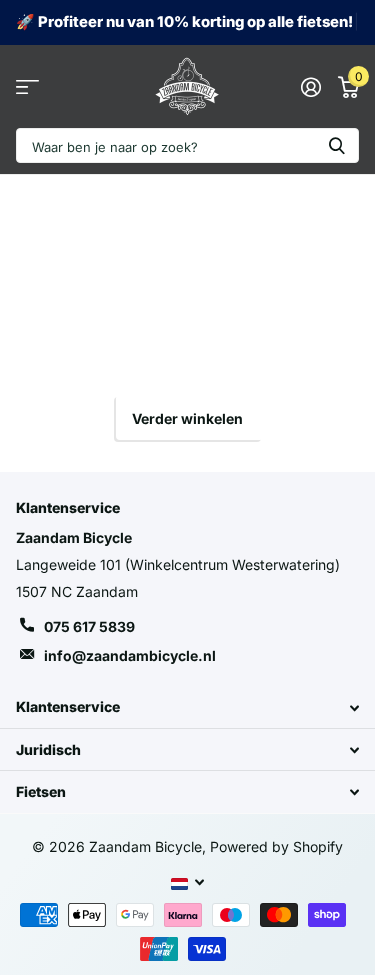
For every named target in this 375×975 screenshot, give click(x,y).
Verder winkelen (187, 418)
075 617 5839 (89, 626)
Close (187, 707)
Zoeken (337, 145)
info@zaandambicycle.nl (130, 655)
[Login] (310, 87)
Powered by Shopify (276, 846)
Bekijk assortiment (27, 86)
